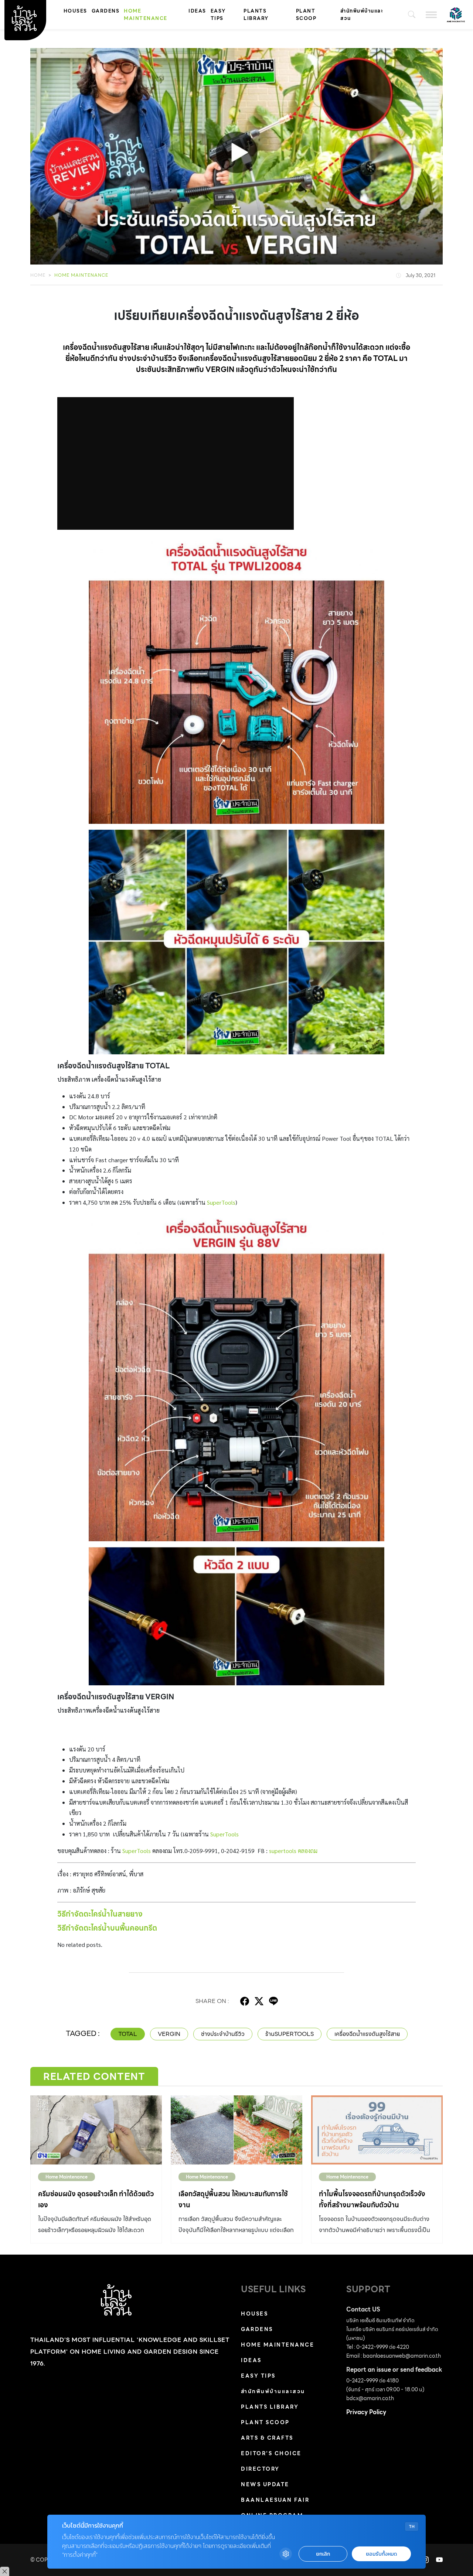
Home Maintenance (146, 15)
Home (38, 275)
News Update (265, 2484)
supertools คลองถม (293, 1851)
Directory (260, 2469)
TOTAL (128, 2034)
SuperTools (220, 1202)
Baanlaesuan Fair (275, 2500)
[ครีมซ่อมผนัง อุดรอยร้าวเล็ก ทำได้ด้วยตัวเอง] (96, 2130)
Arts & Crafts (267, 2438)
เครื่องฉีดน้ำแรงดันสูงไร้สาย (367, 2034)
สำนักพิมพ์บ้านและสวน (362, 15)
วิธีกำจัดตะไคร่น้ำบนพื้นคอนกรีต (107, 1928)
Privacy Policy (366, 2412)
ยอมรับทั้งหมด (381, 2554)
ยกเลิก (323, 2554)
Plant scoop (306, 15)
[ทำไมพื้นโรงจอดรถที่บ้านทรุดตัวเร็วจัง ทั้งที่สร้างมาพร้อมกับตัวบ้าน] (377, 2130)
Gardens (106, 11)
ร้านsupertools (290, 2034)
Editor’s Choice (271, 2453)
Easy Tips (218, 15)
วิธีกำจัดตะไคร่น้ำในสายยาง (100, 1914)
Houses (75, 11)
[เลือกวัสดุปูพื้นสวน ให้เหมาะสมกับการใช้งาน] (236, 2130)
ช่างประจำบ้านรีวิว (223, 2034)
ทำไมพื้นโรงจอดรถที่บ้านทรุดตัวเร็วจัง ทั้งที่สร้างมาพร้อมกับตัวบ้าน (372, 2199)
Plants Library (256, 15)
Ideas (197, 11)
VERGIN (169, 2034)
